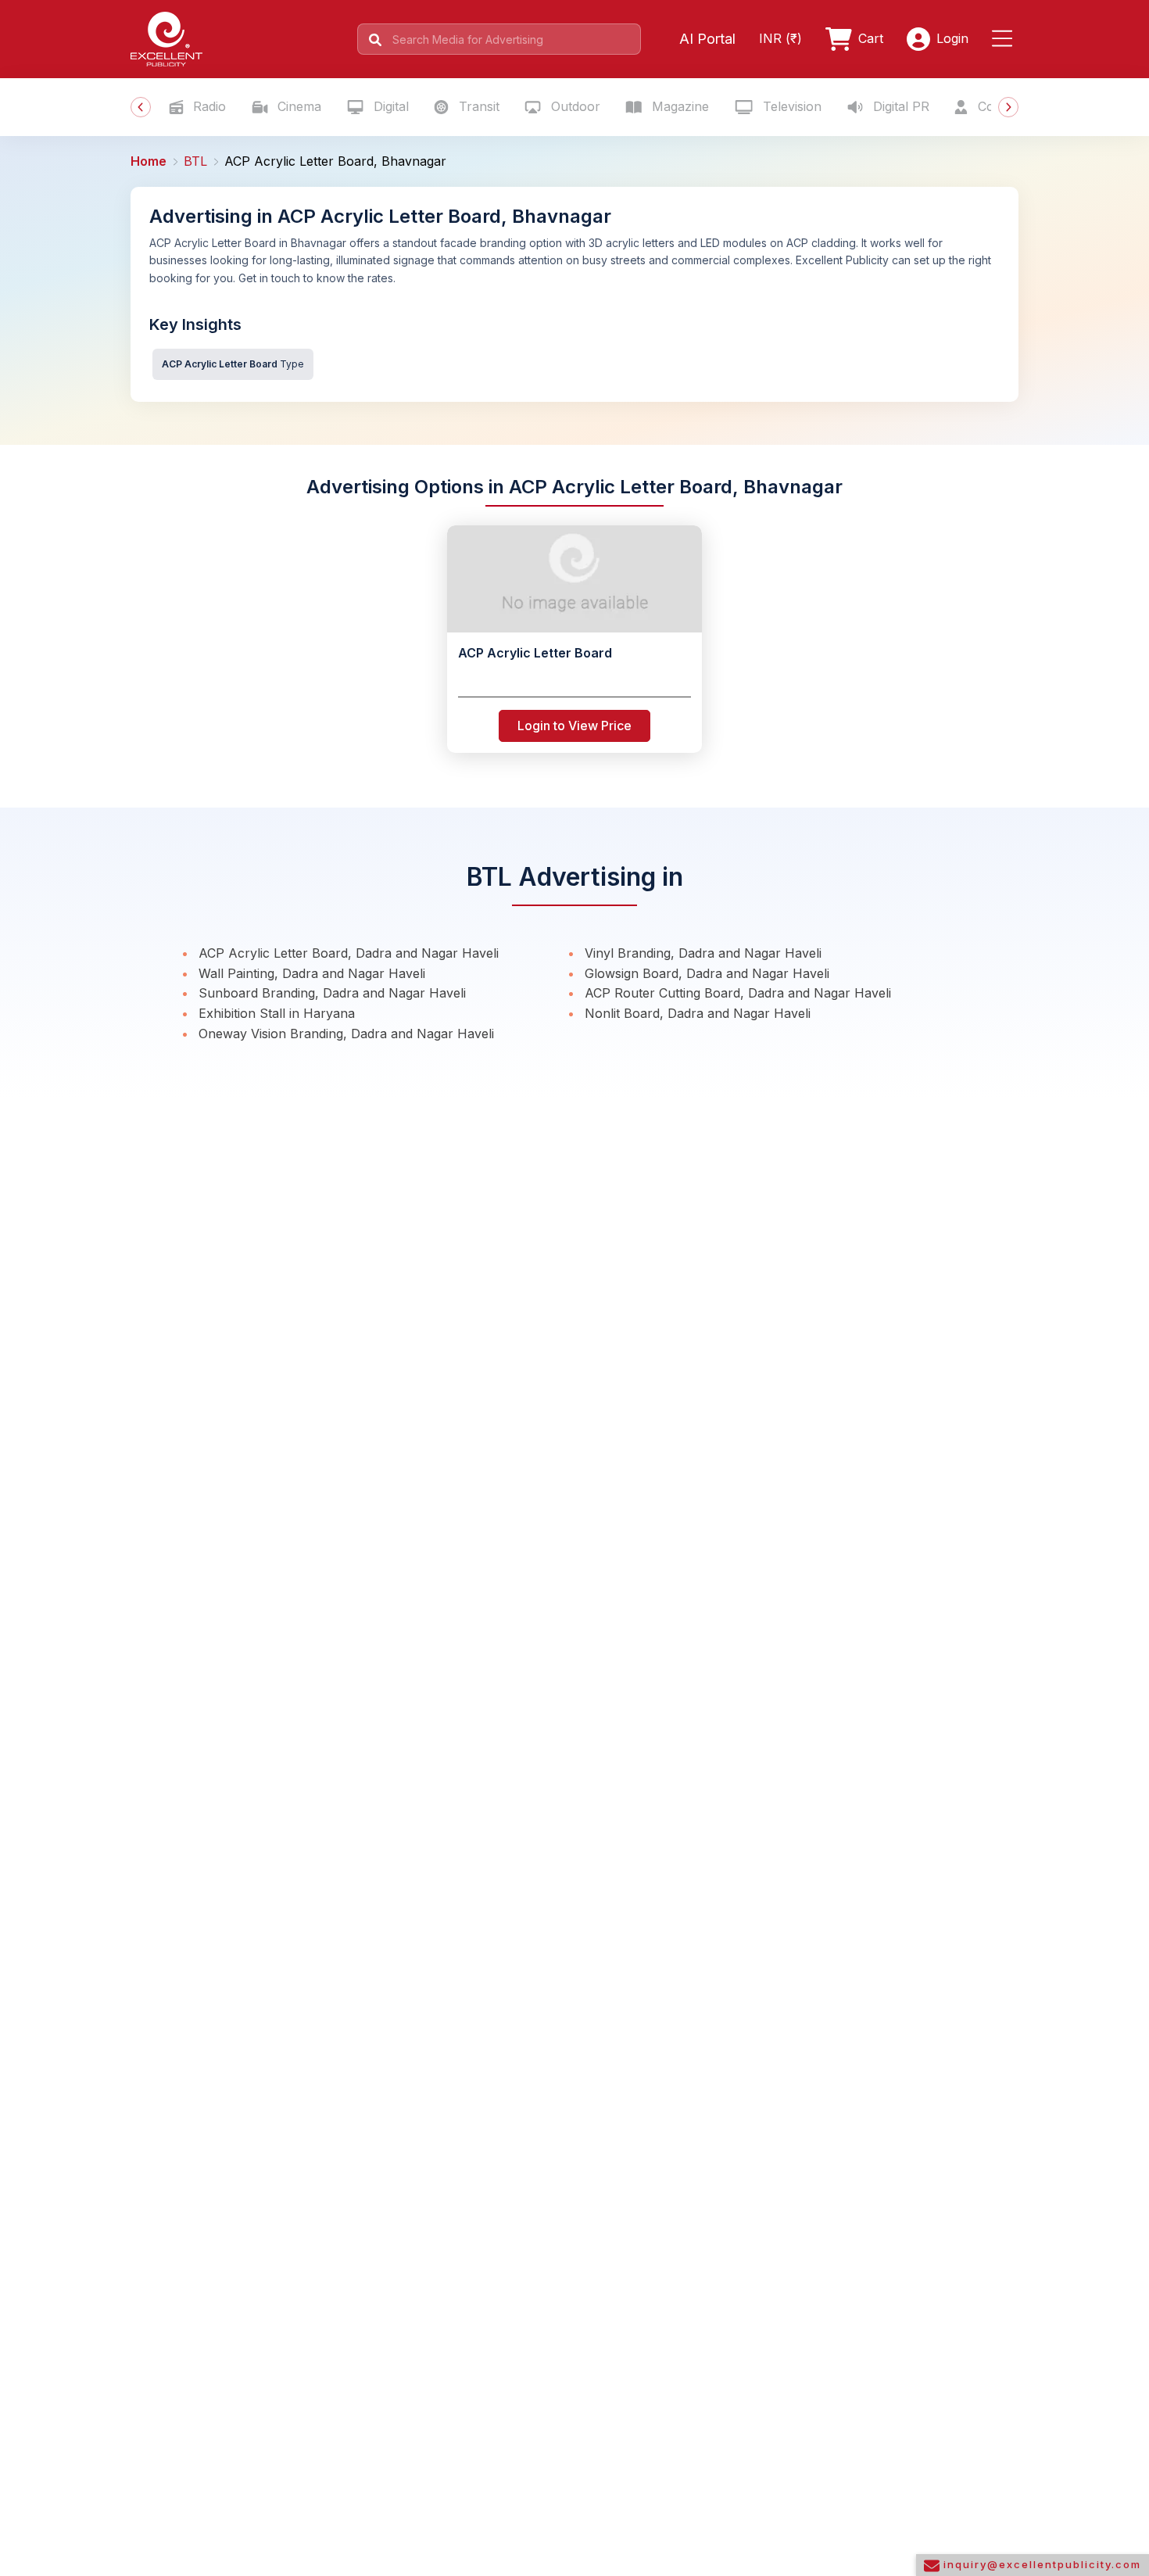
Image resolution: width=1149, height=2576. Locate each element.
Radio (208, 106)
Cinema (297, 106)
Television (790, 106)
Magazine (678, 106)
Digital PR (899, 106)
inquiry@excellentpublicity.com (1040, 2564)
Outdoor (574, 106)
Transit (477, 106)
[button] (1005, 39)
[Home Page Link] (166, 38)
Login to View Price (574, 726)
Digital (389, 106)
